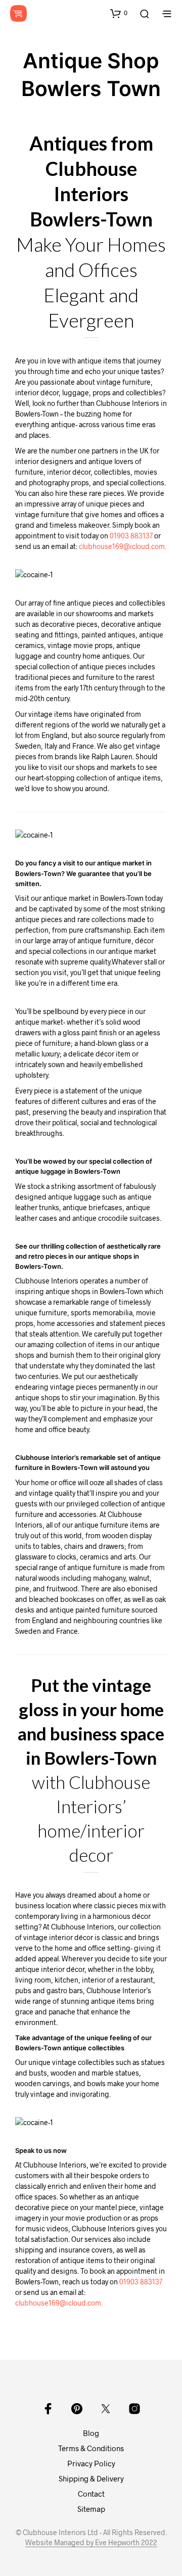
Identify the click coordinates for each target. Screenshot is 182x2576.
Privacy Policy (91, 2463)
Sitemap (91, 2509)
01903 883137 (131, 536)
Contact (91, 2494)
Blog (91, 2433)
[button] (119, 13)
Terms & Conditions (91, 2448)
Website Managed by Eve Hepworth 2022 (91, 2543)
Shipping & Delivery (91, 2478)
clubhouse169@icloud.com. (123, 546)
